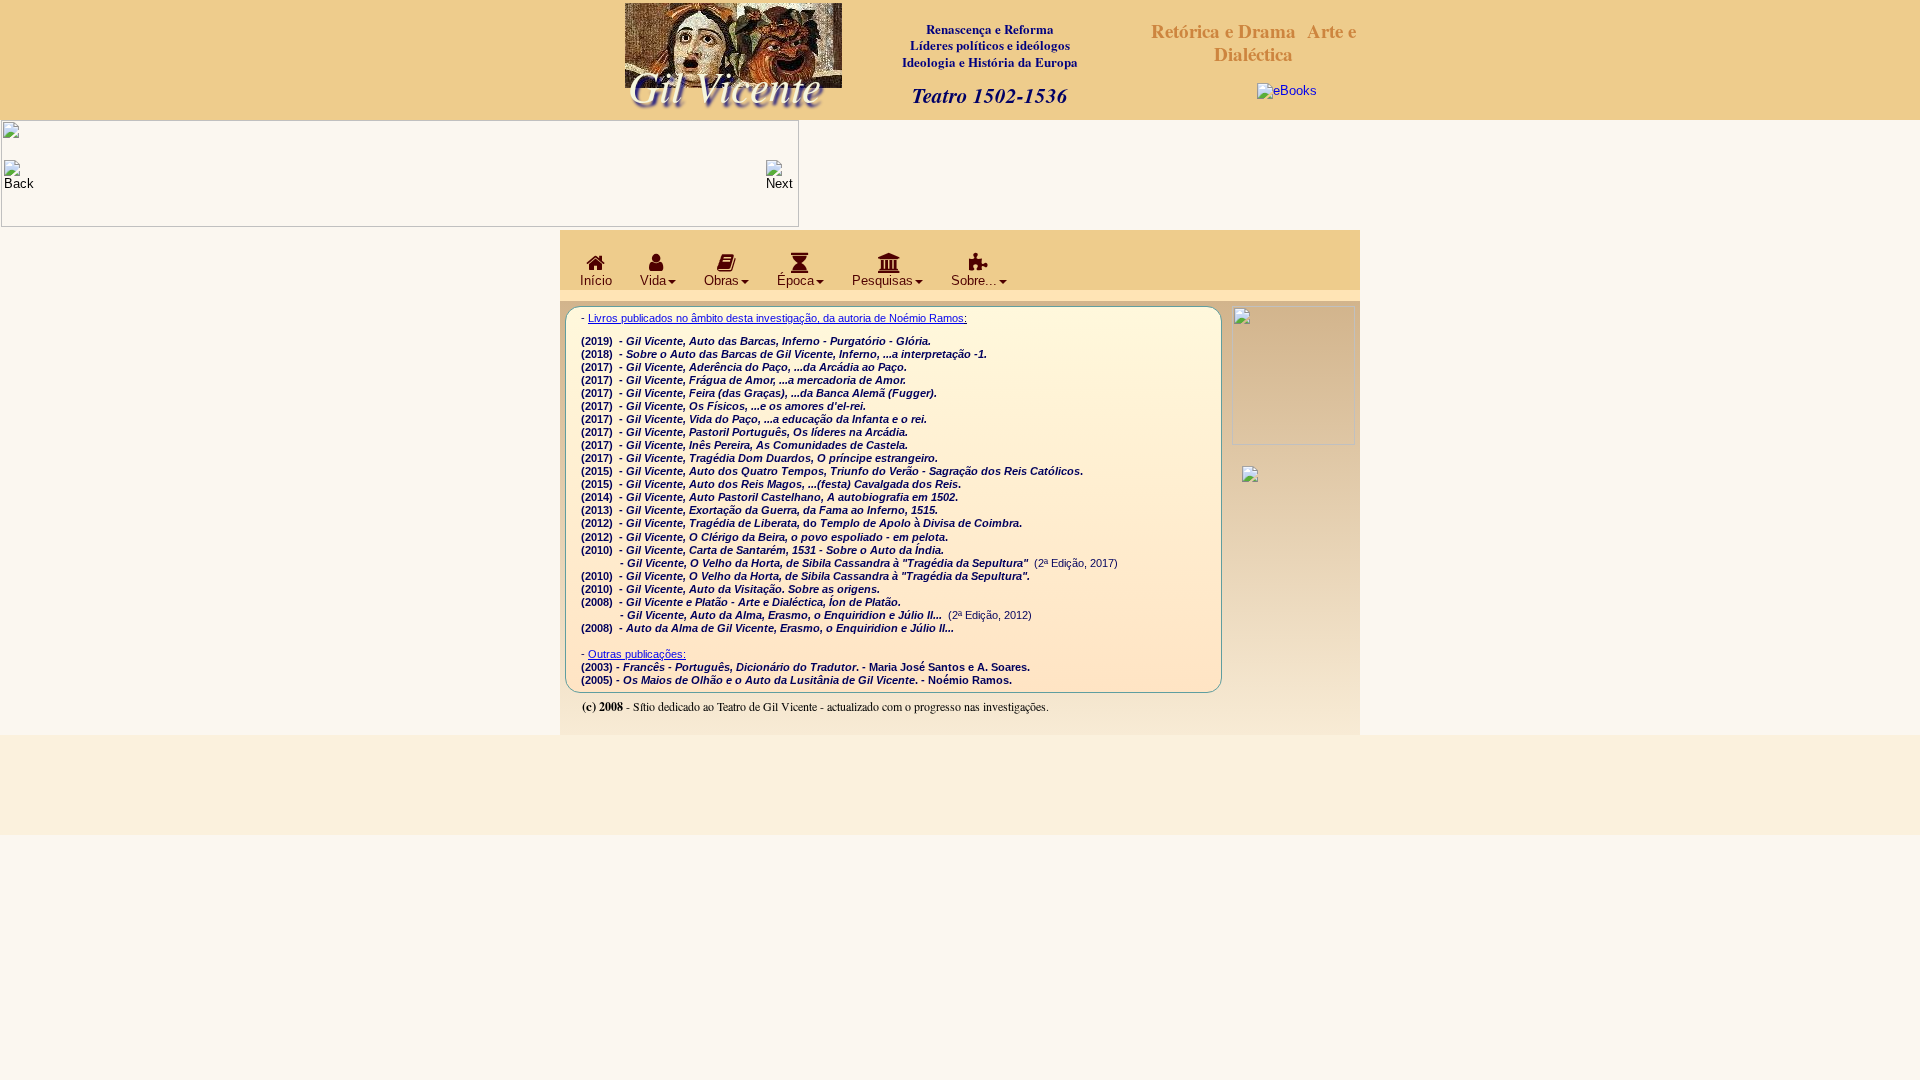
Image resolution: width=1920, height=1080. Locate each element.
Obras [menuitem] (721, 280)
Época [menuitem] (795, 280)
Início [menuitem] (596, 280)
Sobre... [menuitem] (974, 280)
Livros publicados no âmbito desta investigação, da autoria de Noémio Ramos (776, 318)
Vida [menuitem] (653, 280)
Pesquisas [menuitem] (882, 280)
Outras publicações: (637, 654)
